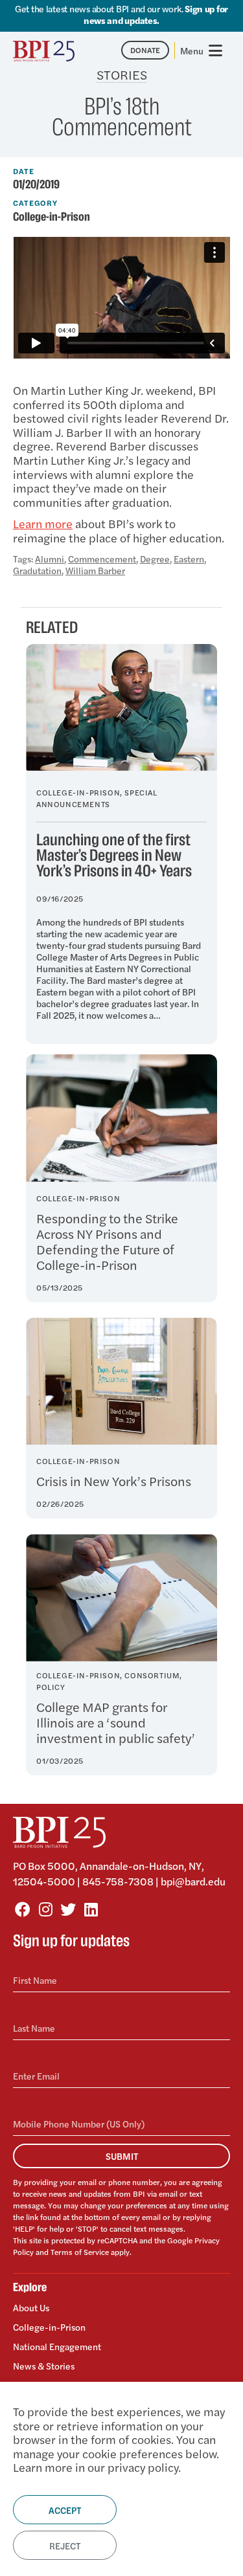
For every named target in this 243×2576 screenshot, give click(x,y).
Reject (65, 2546)
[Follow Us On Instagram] (45, 1909)
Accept (65, 2510)
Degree (155, 559)
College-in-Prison (52, 217)
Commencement (102, 559)
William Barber (95, 570)
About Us (31, 2308)
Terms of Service (80, 2252)
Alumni (50, 559)
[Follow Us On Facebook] (23, 1909)
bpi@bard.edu (193, 1881)
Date (24, 171)
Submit (122, 2156)
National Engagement (57, 2346)
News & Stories (44, 2366)
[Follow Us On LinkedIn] (91, 1909)
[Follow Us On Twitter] (68, 1909)
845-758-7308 (118, 1881)
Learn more (43, 523)
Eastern (189, 559)
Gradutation (37, 570)
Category (35, 203)
